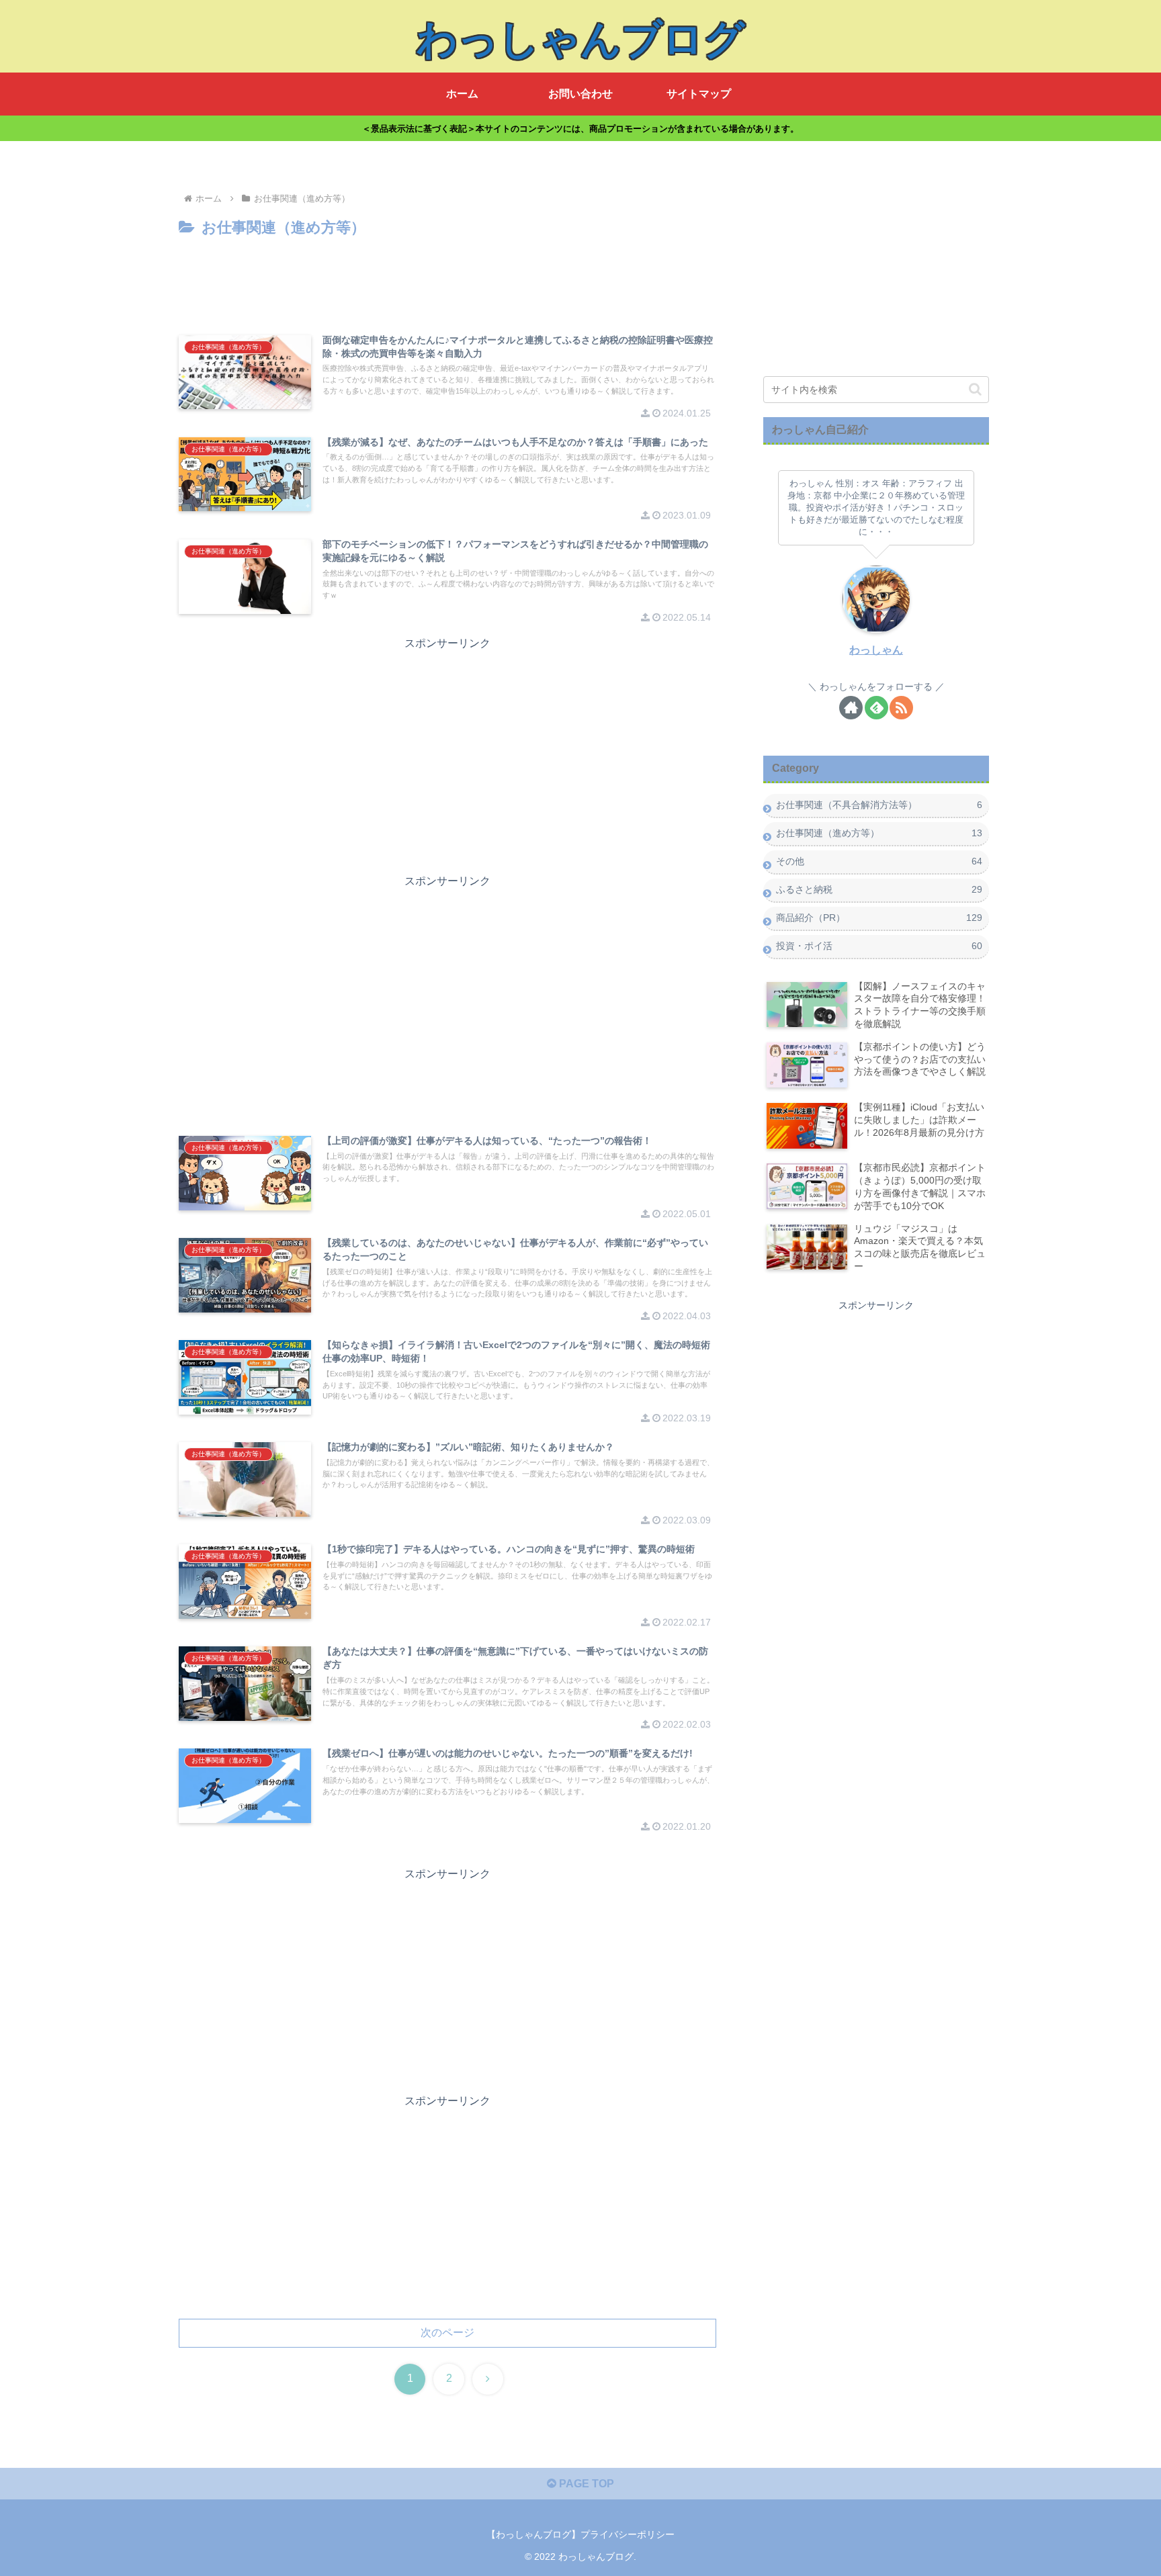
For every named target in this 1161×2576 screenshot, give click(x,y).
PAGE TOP (585, 2484)
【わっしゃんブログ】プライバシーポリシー (580, 2534)
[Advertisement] (447, 278)
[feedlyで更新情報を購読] (876, 708)
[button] (975, 389)
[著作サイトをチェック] (851, 708)
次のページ (447, 2333)
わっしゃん (876, 650)
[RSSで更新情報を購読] (901, 708)
